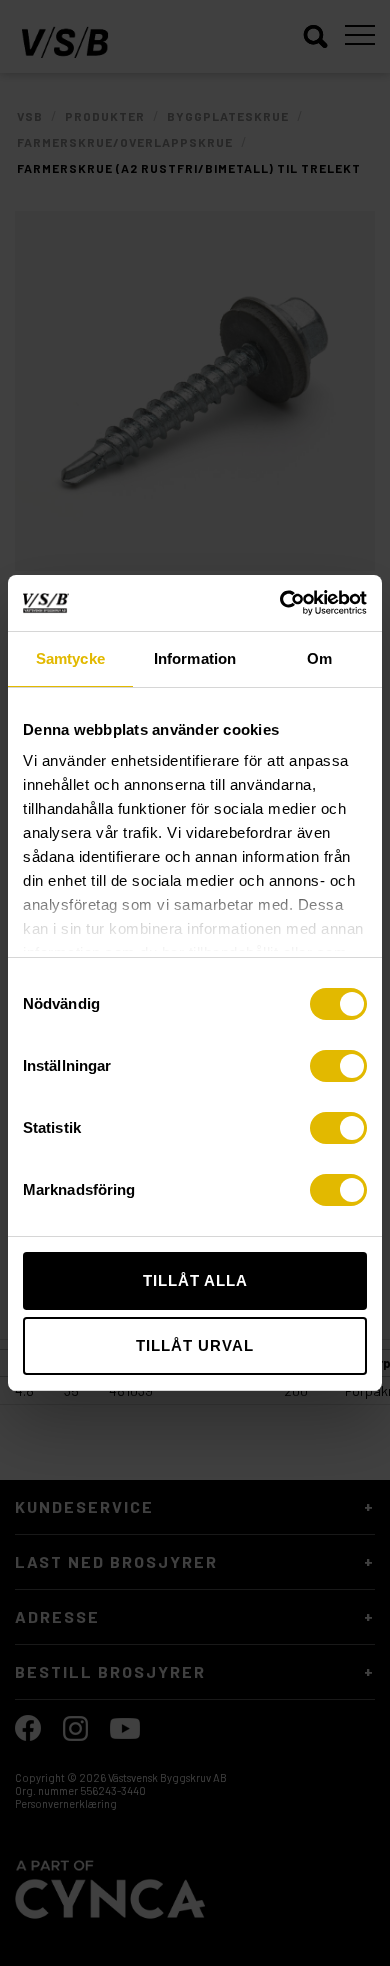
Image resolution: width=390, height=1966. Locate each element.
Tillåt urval (195, 1345)
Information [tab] (195, 658)
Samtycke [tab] (70, 658)
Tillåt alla (195, 1280)
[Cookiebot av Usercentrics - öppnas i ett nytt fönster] (280, 603)
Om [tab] (319, 658)
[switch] (338, 1066)
